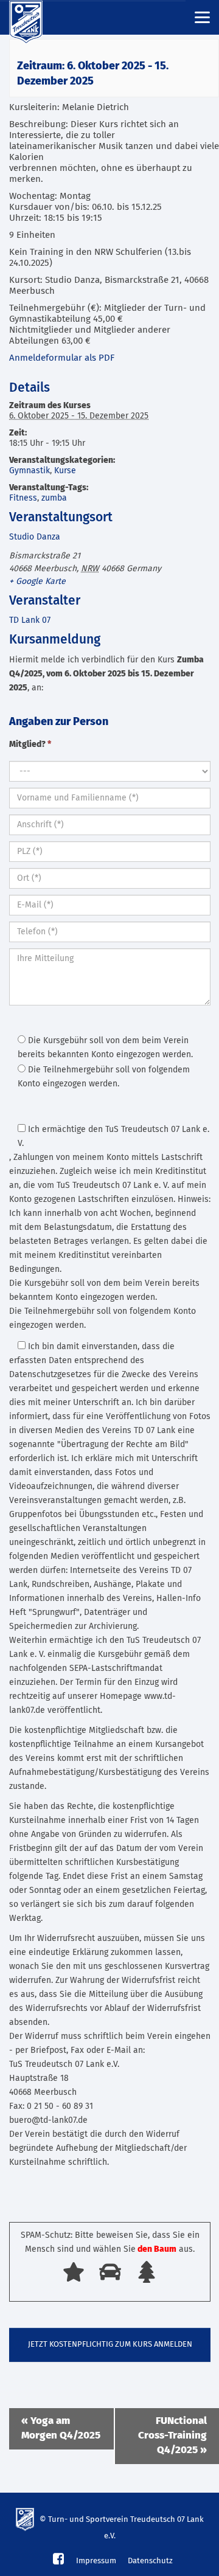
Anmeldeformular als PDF (62, 358)
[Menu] (202, 17)
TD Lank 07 (30, 620)
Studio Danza (35, 537)
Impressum (96, 2561)
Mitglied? (30, 745)
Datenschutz (150, 2561)
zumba (54, 498)
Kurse (65, 471)
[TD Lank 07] (33, 18)
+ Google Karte (37, 582)
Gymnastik (30, 471)
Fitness (23, 498)
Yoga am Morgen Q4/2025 (61, 2428)
